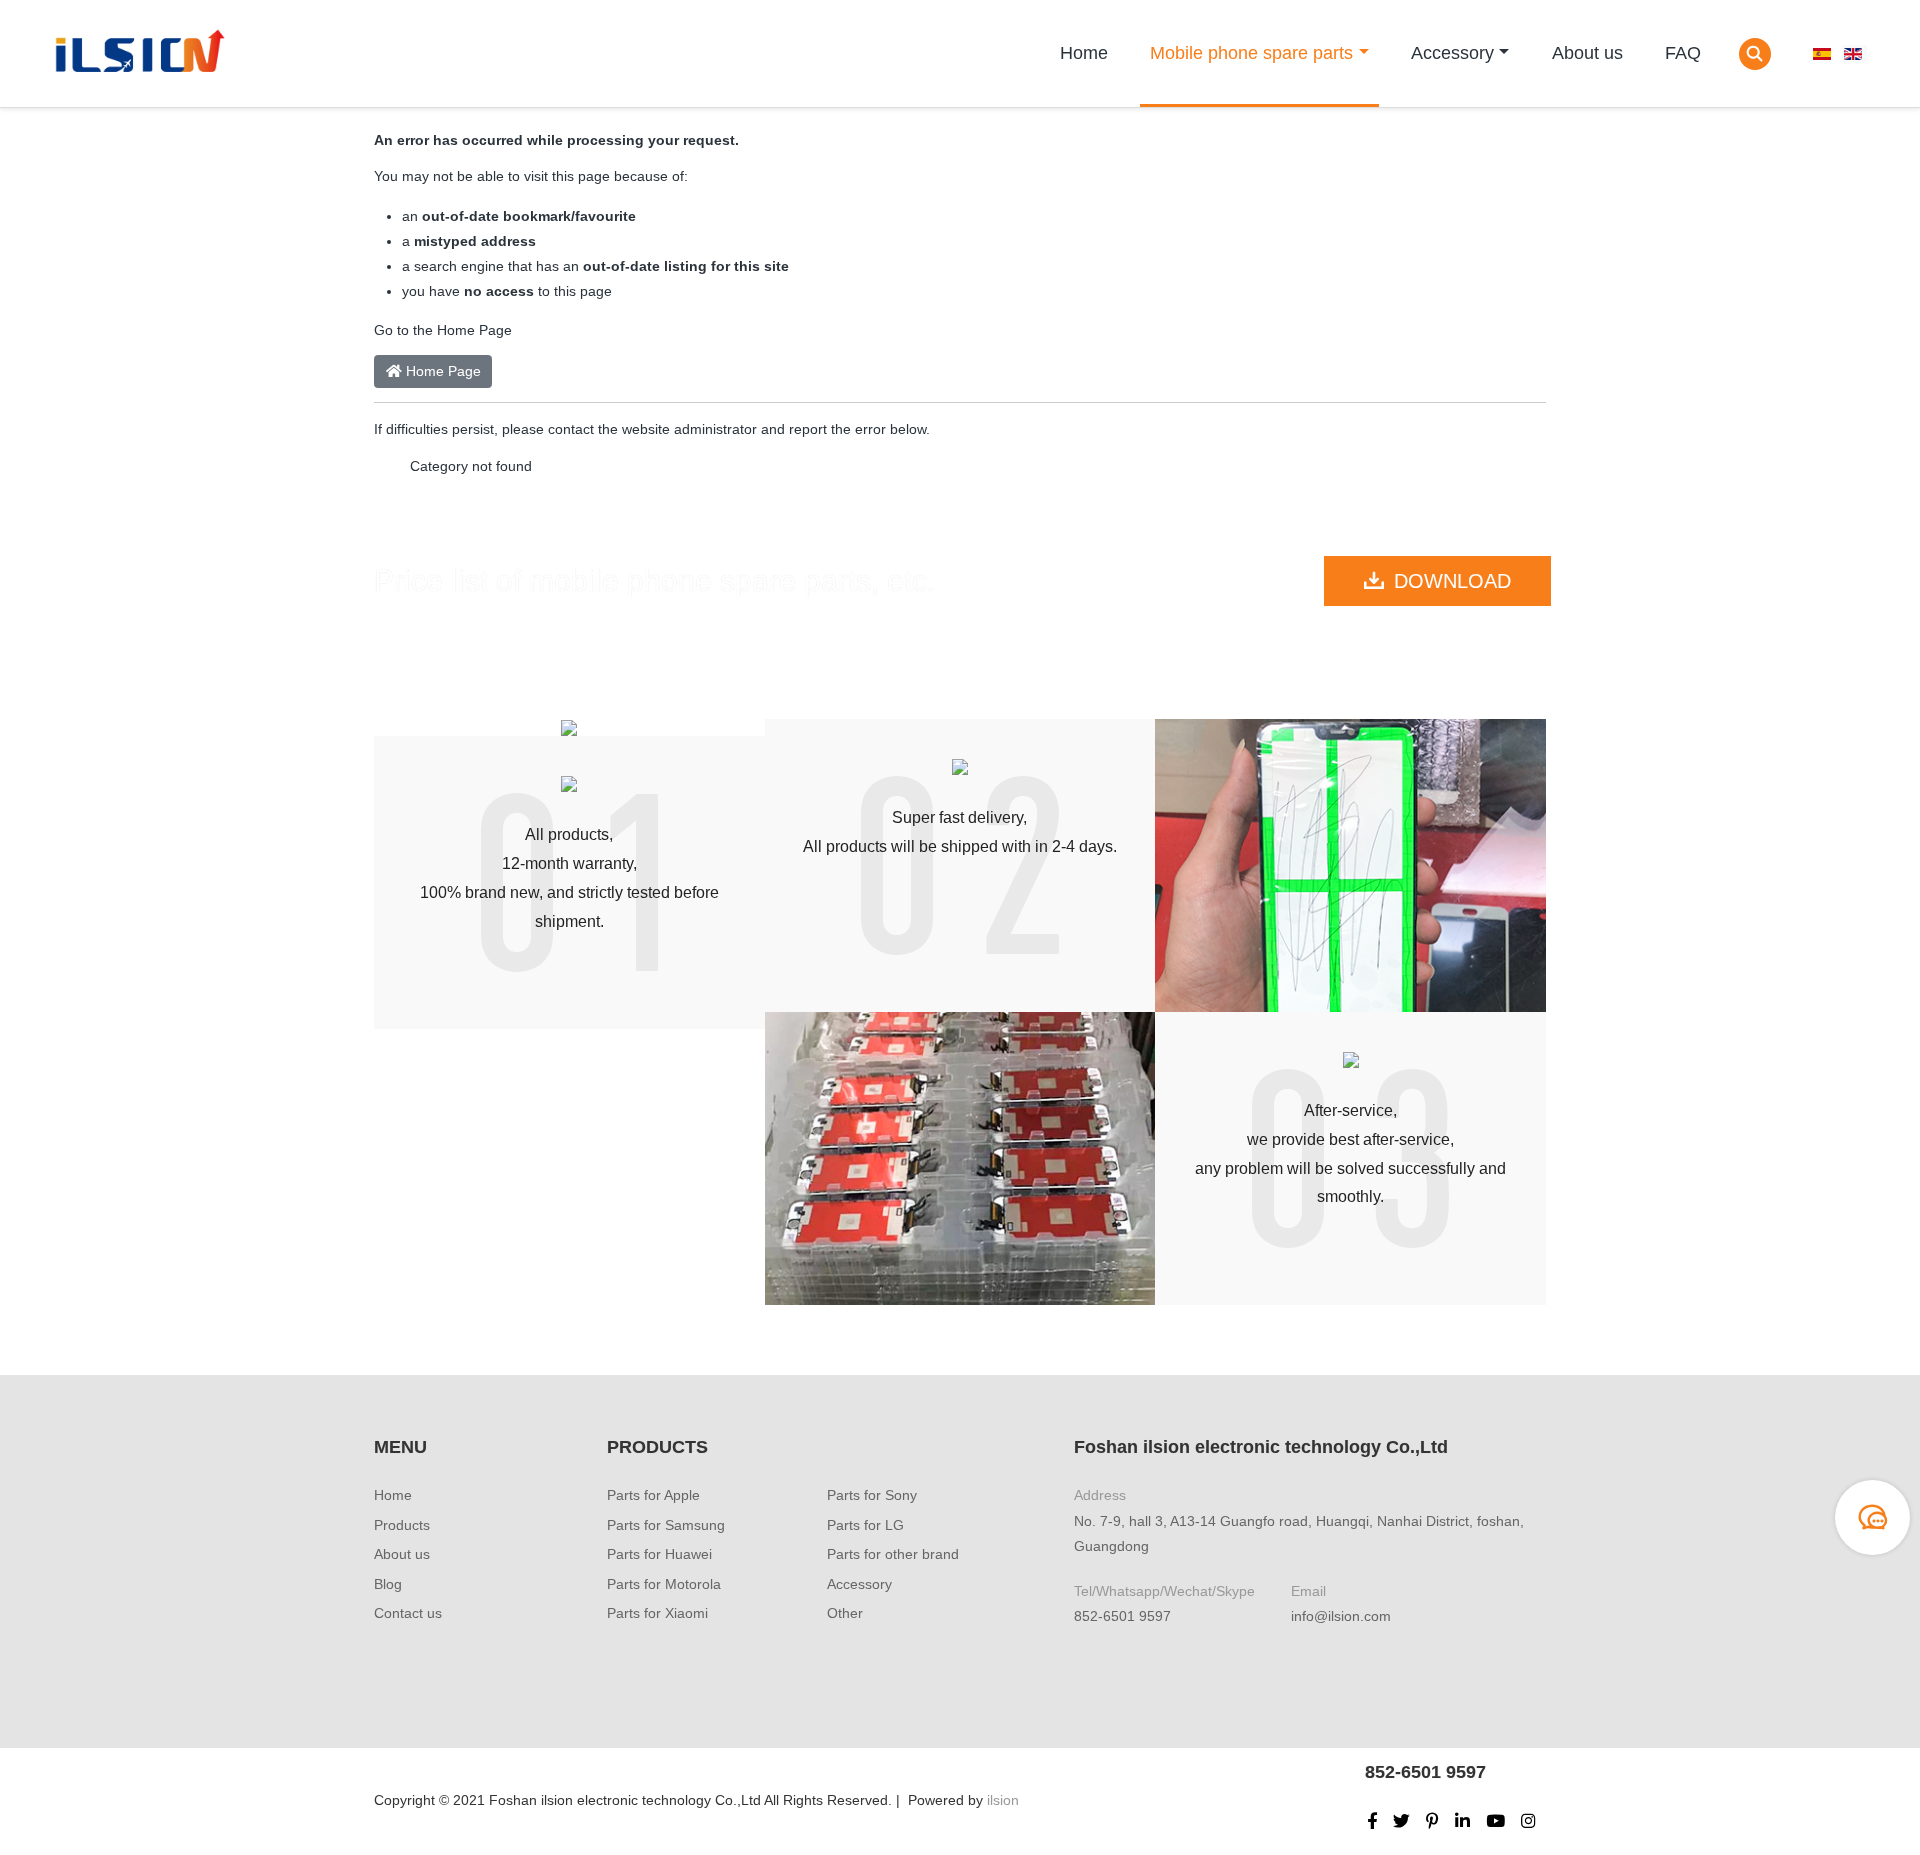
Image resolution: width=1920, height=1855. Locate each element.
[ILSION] (137, 54)
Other (845, 1613)
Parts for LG (865, 1525)
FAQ (1683, 53)
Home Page (441, 371)
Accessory (1452, 53)
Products (402, 1525)
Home (1084, 53)
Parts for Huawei (659, 1554)
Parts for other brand (893, 1554)
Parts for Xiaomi (657, 1613)
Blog (388, 1584)
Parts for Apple (653, 1495)
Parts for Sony (872, 1495)
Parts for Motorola (664, 1584)
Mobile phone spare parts (1251, 53)
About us (1587, 53)
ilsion (1003, 1800)
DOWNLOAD (1452, 581)
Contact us (408, 1613)
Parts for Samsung (666, 1525)
